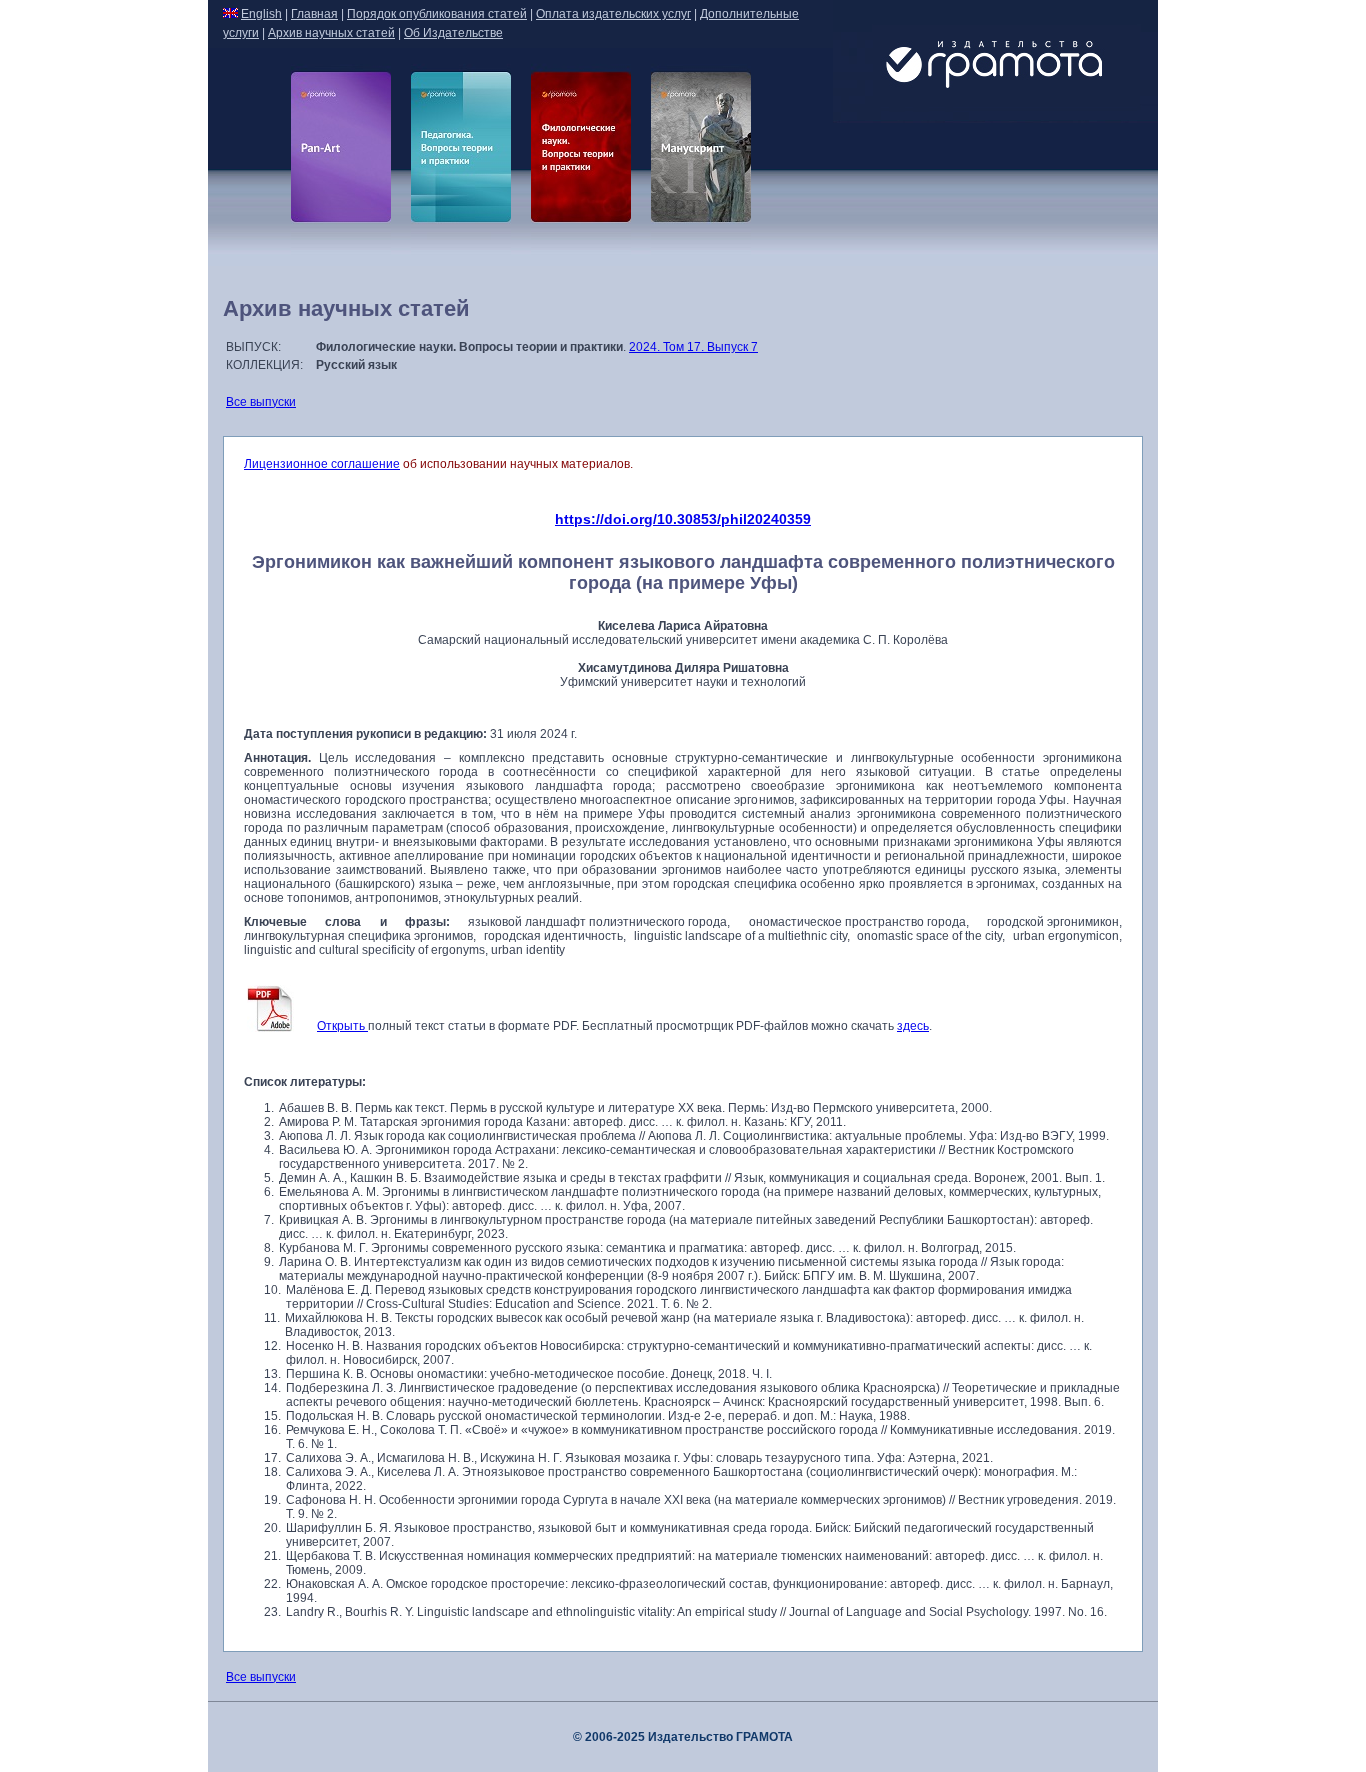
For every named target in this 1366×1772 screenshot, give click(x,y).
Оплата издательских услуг (613, 14)
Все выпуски (261, 402)
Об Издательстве (453, 33)
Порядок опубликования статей (437, 14)
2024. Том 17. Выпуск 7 (693, 347)
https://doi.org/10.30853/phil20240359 (683, 519)
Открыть (342, 1026)
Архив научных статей (331, 33)
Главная (314, 14)
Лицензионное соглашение (322, 464)
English (261, 14)
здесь (913, 1026)
